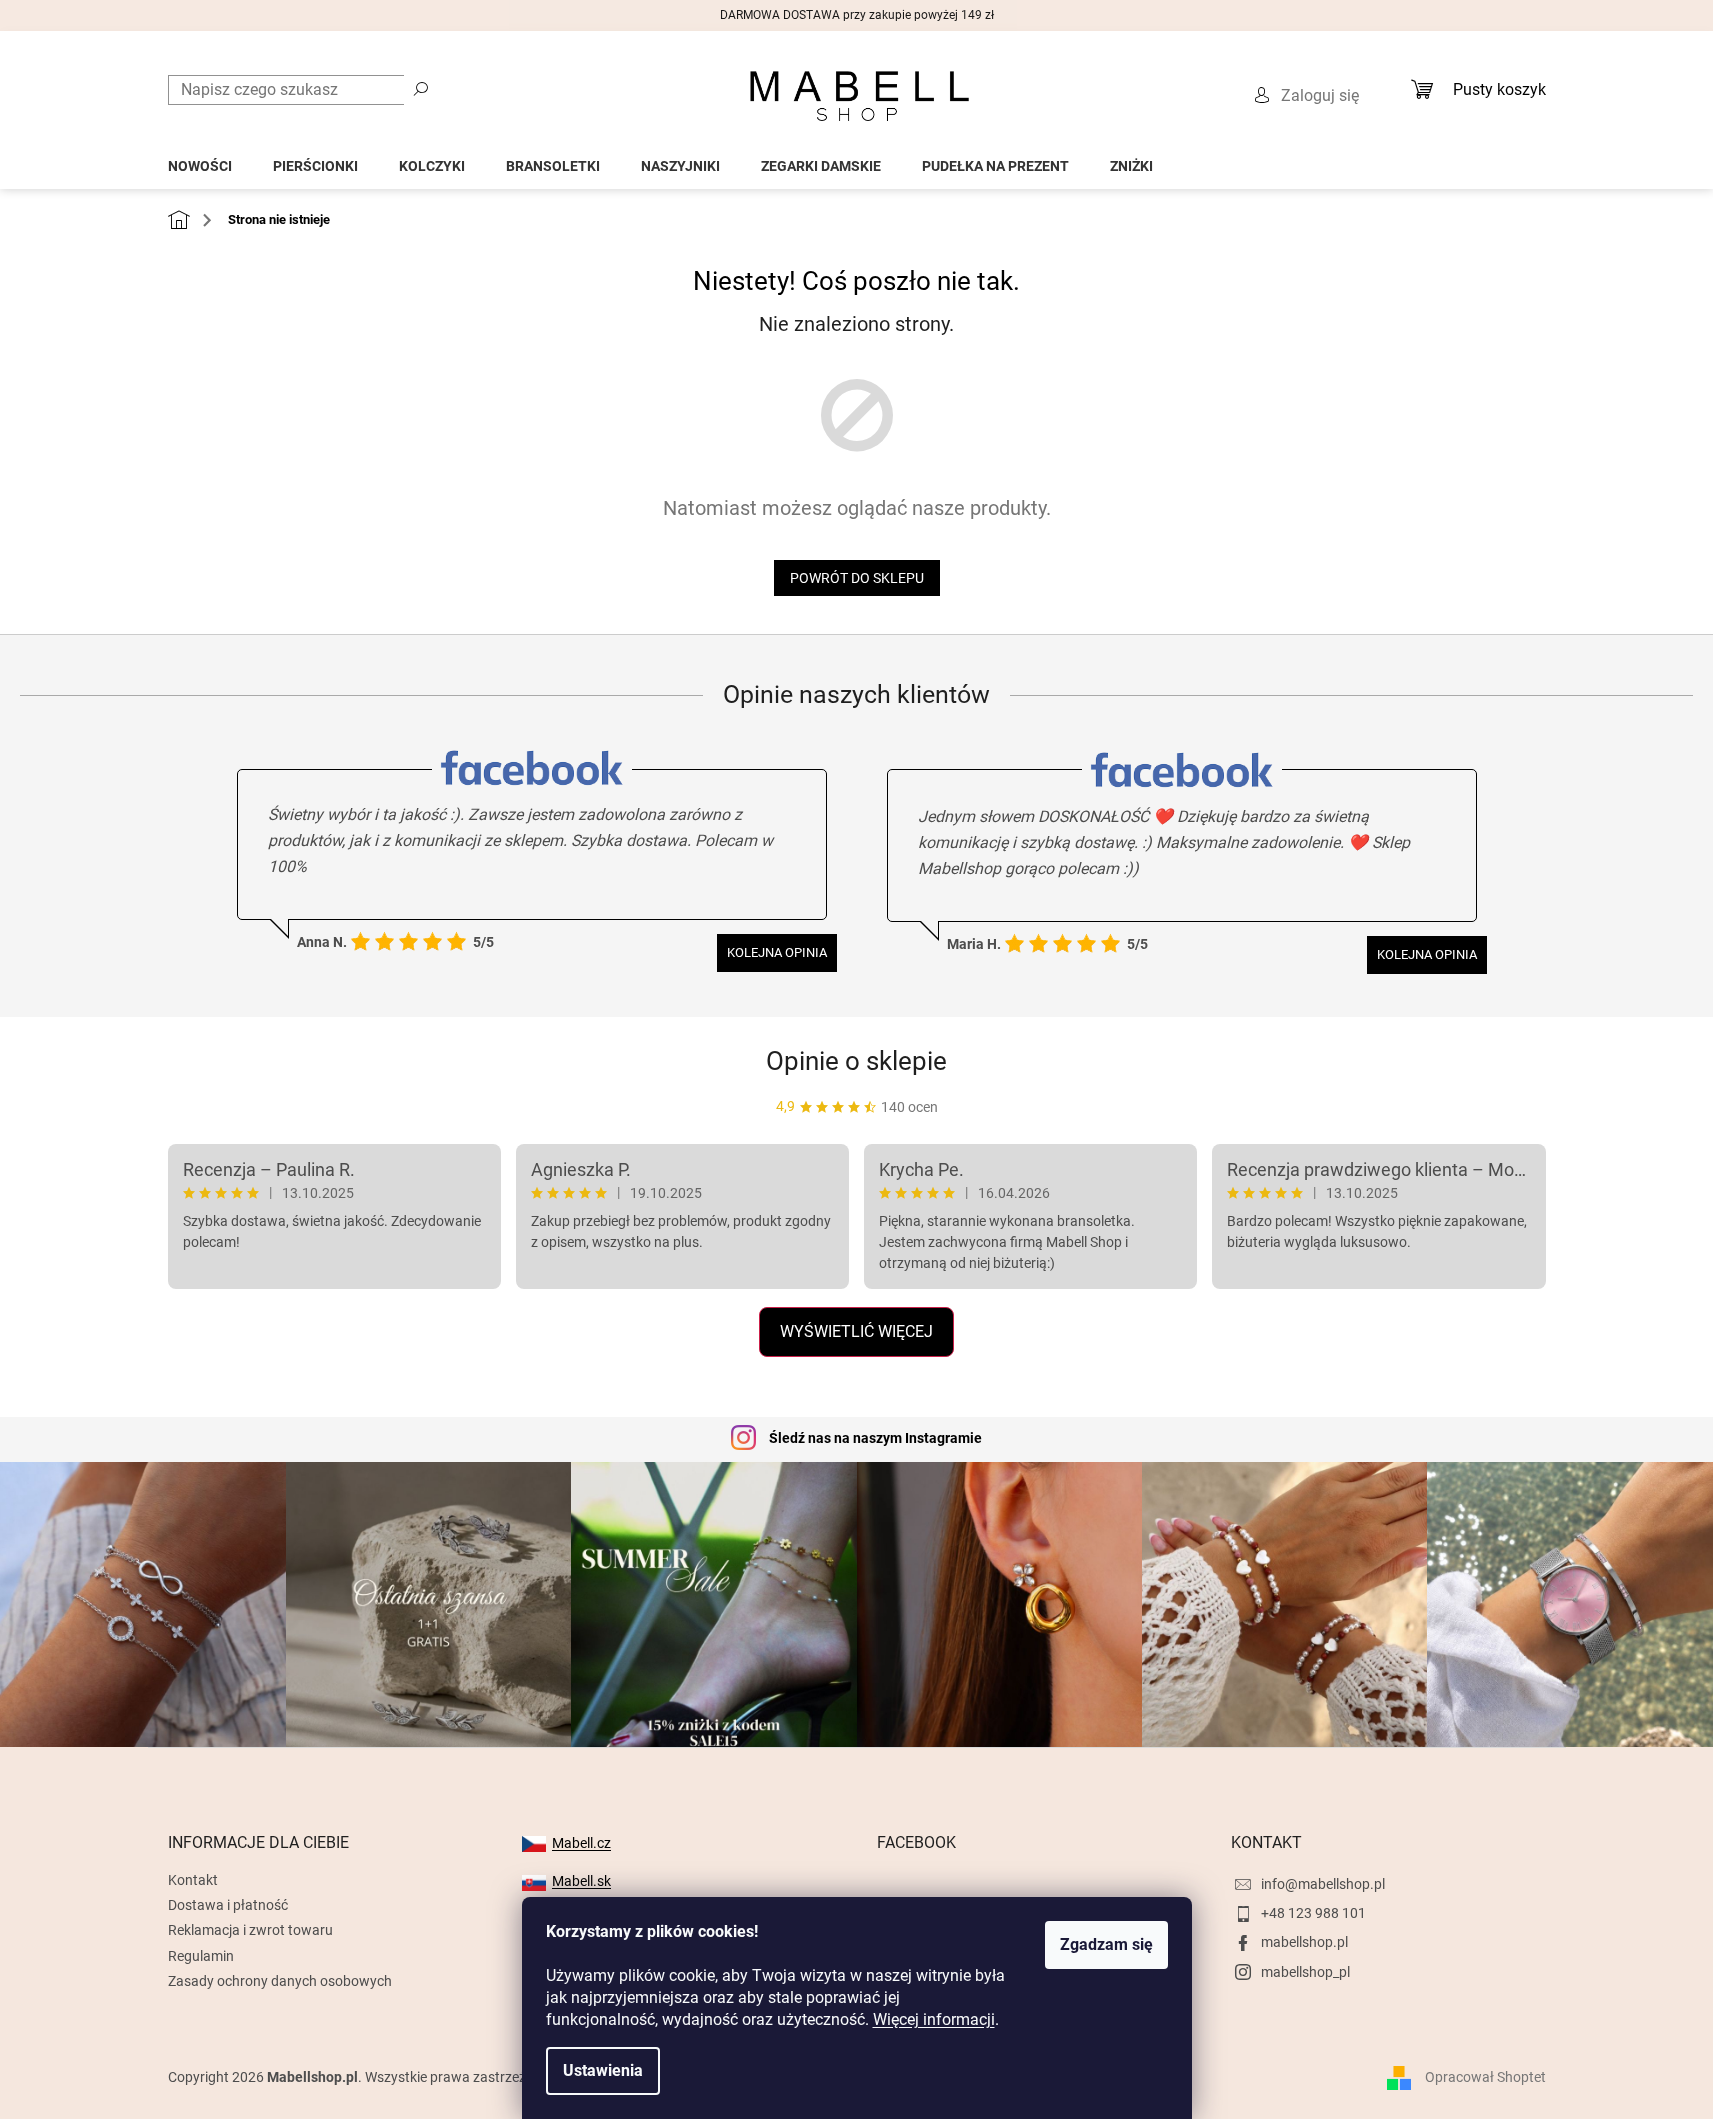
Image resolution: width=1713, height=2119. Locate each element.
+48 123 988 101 (1313, 1913)
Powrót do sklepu (857, 578)
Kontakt (193, 1880)
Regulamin (201, 1956)
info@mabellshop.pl (1323, 1884)
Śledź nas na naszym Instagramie (875, 1438)
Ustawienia (603, 2070)
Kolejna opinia (777, 952)
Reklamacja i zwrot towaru (250, 1930)
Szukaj (421, 88)
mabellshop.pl (1304, 1942)
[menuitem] (200, 160)
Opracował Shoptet (1485, 2077)
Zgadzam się (1106, 1944)
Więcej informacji (934, 2019)
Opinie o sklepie (856, 1061)
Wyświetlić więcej (856, 1331)
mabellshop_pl (1305, 1972)
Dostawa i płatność (228, 1905)
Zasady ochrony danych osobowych (280, 1981)
